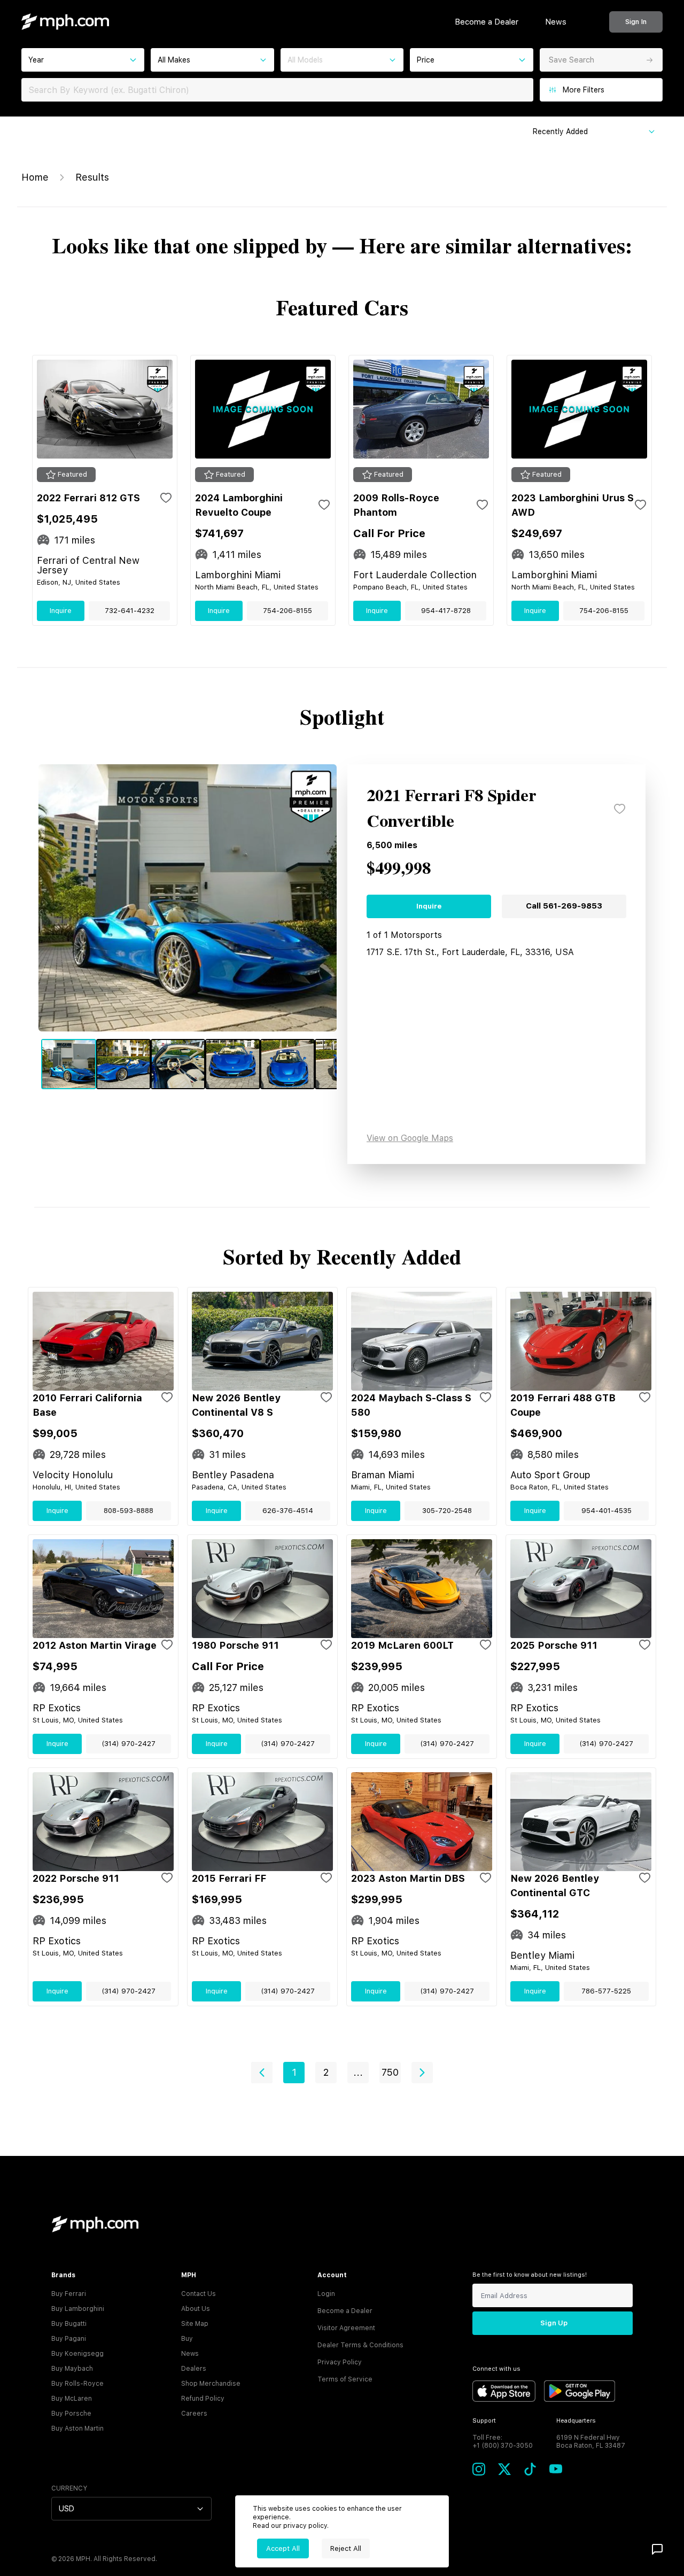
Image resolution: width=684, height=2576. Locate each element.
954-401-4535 (607, 1511)
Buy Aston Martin (77, 2428)
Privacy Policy (340, 2362)
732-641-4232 (130, 611)
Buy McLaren (72, 2399)
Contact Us (199, 2294)
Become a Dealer (487, 22)
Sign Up (554, 2323)
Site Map (195, 2324)
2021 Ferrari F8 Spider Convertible (452, 809)
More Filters (584, 90)
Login (326, 2294)
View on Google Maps (410, 1138)
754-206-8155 (287, 611)
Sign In (636, 22)
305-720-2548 (447, 1511)
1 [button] (294, 2072)
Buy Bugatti (69, 2324)
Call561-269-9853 (564, 906)
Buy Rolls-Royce (77, 2384)
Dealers (194, 2369)
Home (35, 177)
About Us (196, 2309)
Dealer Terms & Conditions (360, 2345)
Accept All (283, 2548)
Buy (187, 2339)
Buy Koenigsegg (77, 2354)
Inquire (61, 611)
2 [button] (326, 2072)
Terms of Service (345, 2379)
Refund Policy (203, 2399)
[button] (262, 2073)
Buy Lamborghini (78, 2309)
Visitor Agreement (346, 2328)
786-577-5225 (606, 1991)
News (556, 22)
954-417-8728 (446, 611)
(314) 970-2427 (129, 1744)
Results (92, 177)
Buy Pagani (69, 2339)
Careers (194, 2414)
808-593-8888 (129, 1511)
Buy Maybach (72, 2369)
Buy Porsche (71, 2414)
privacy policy (305, 2526)
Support (484, 2421)
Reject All (346, 2548)
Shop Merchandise (211, 2384)
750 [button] (390, 2072)
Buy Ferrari (69, 2294)
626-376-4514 (288, 1511)
